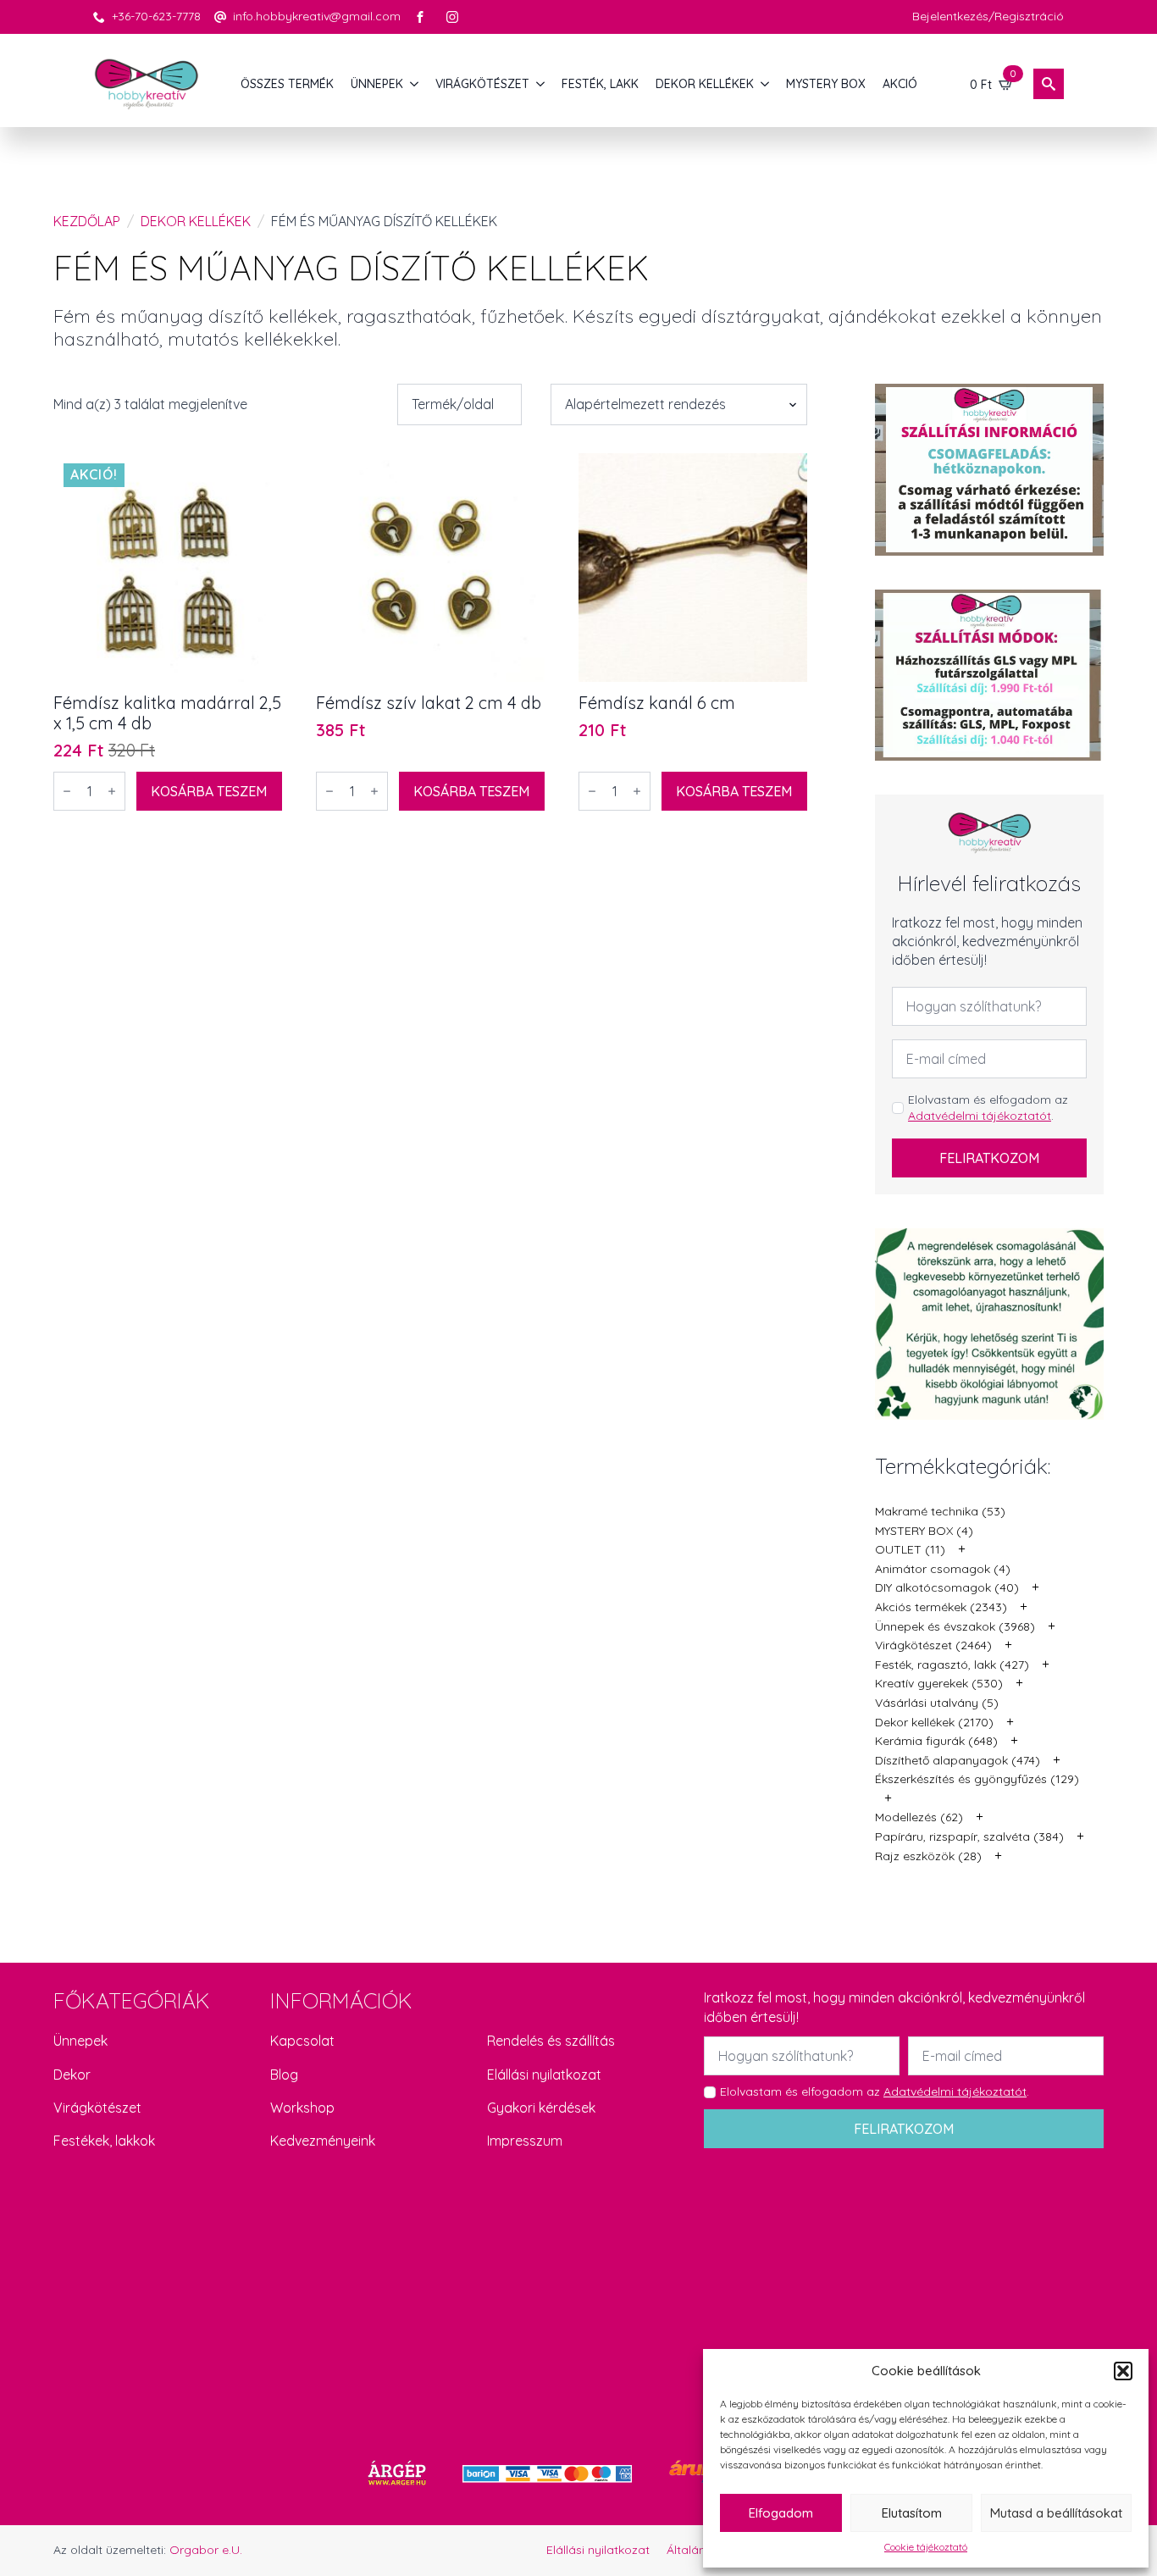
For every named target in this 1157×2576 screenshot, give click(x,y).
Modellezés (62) (919, 1817)
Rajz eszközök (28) (928, 1856)
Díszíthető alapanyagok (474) (958, 1760)
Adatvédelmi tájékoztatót (980, 1116)
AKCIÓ (900, 84)
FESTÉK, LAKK (600, 84)
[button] (1123, 2371)
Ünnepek (80, 2041)
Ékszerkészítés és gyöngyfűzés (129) (977, 1779)
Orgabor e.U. (206, 2550)
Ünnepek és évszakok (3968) (955, 1626)
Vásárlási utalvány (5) (937, 1703)
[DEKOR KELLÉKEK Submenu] (766, 84)
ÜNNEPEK (377, 84)
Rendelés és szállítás (551, 2041)
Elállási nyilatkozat (544, 2075)
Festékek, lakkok (104, 2141)
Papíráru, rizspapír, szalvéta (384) (969, 1836)
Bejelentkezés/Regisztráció (988, 16)
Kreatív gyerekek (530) (939, 1683)
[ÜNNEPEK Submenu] (415, 84)
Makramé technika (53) (940, 1511)
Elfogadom (781, 2513)
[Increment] (112, 791)
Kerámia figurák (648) (936, 1741)
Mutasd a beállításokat (1056, 2513)
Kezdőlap (87, 221)
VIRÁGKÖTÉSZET (482, 84)
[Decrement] (67, 791)
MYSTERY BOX (826, 84)
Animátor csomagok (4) (943, 1569)
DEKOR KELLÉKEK (705, 84)
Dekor (72, 2075)
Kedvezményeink (323, 2141)
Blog (284, 2075)
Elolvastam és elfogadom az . (988, 1108)
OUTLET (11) (910, 1549)
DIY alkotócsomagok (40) (947, 1587)
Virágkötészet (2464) (933, 1645)
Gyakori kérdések (541, 2108)
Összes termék (287, 84)
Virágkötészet (97, 2108)
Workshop (302, 2108)
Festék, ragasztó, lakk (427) (952, 1665)
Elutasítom (912, 2513)
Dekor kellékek (196, 221)
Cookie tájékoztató (926, 2547)
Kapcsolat (302, 2041)
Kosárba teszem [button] (209, 791)
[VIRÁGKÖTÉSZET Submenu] (541, 84)
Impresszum (525, 2141)
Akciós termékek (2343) (941, 1607)
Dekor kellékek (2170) (934, 1722)
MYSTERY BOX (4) (924, 1531)
